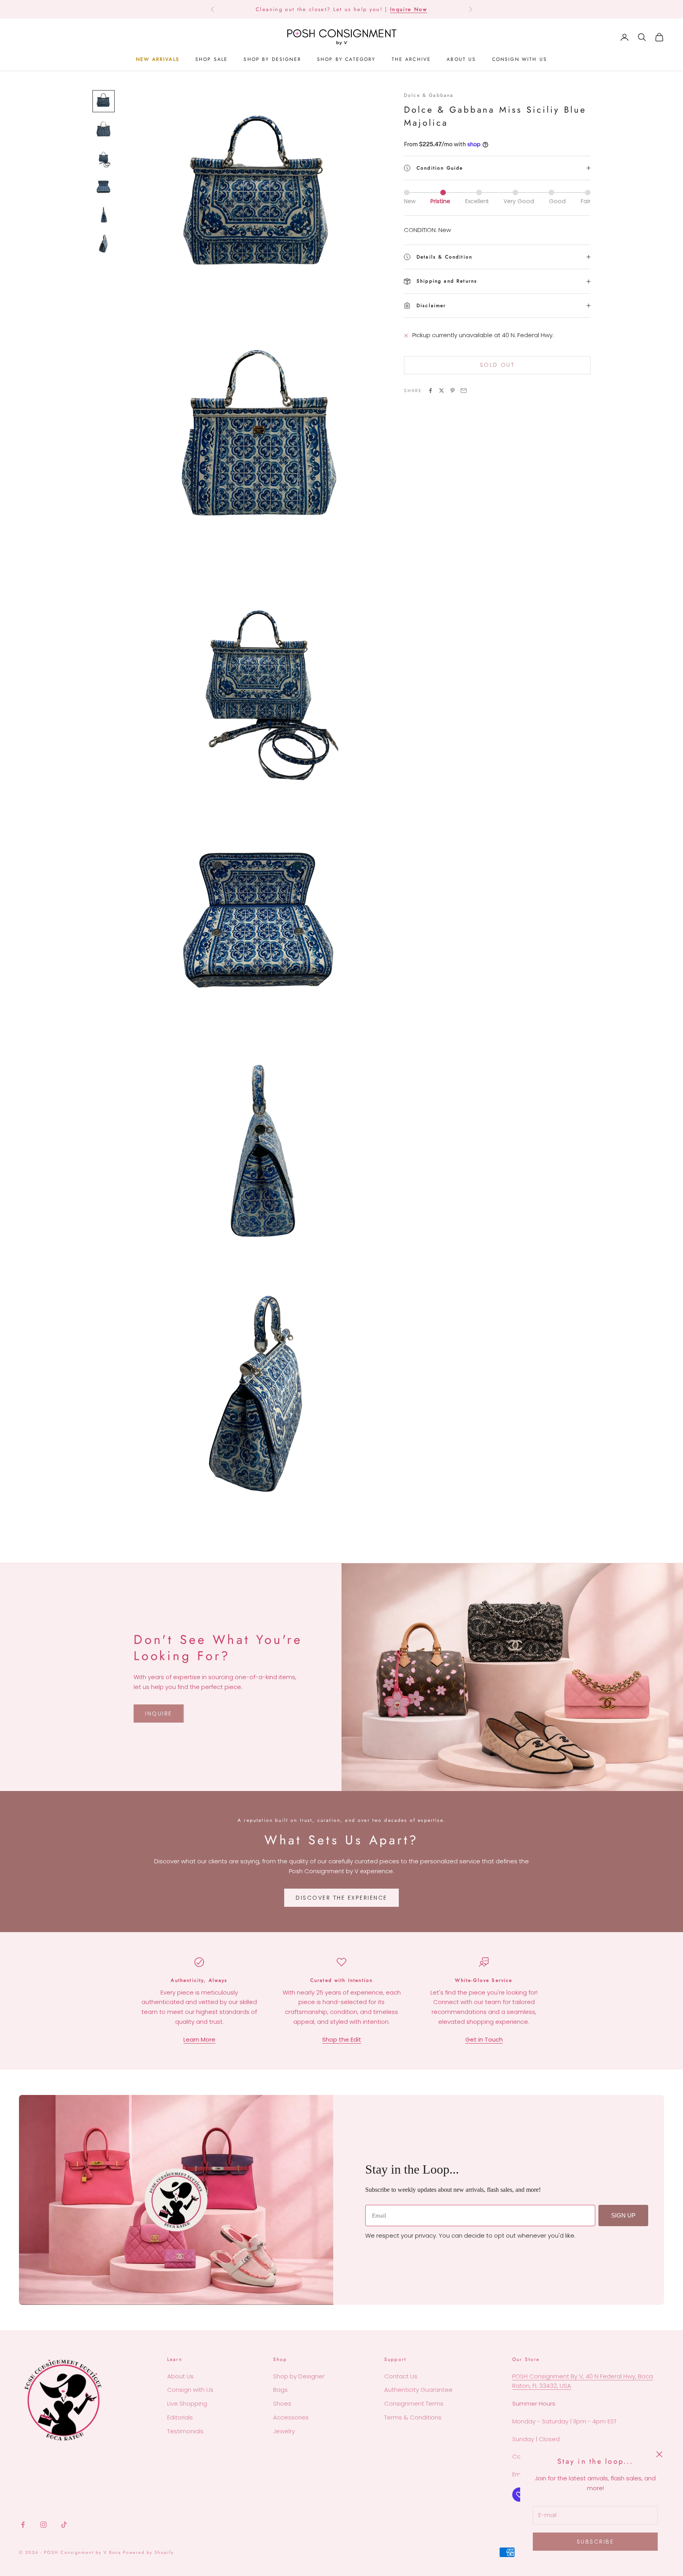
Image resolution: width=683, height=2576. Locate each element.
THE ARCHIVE (411, 59)
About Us (180, 2376)
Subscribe (595, 2542)
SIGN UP (623, 2215)
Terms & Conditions (413, 2417)
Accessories (291, 2417)
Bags (280, 2390)
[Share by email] (464, 391)
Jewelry (284, 2431)
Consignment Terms (414, 2403)
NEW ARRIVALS (158, 59)
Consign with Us (190, 2390)
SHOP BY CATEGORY (346, 59)
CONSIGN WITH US (520, 59)
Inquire (159, 1714)
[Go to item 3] (104, 158)
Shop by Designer (299, 2376)
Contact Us (401, 2376)
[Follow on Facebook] (23, 2525)
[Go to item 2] (104, 130)
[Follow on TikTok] (64, 2525)
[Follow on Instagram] (43, 2525)
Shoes (282, 2403)
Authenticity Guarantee (418, 2390)
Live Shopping (187, 2403)
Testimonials (185, 2431)
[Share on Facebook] (430, 391)
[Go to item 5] (104, 215)
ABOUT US (461, 59)
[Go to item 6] (104, 243)
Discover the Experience (341, 1898)
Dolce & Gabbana (429, 95)
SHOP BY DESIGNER (272, 59)
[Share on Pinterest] (453, 391)
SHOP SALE (211, 59)
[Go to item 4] (104, 187)
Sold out (497, 365)
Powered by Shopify (148, 2552)
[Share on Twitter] (441, 391)
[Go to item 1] (104, 101)
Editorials (180, 2417)
